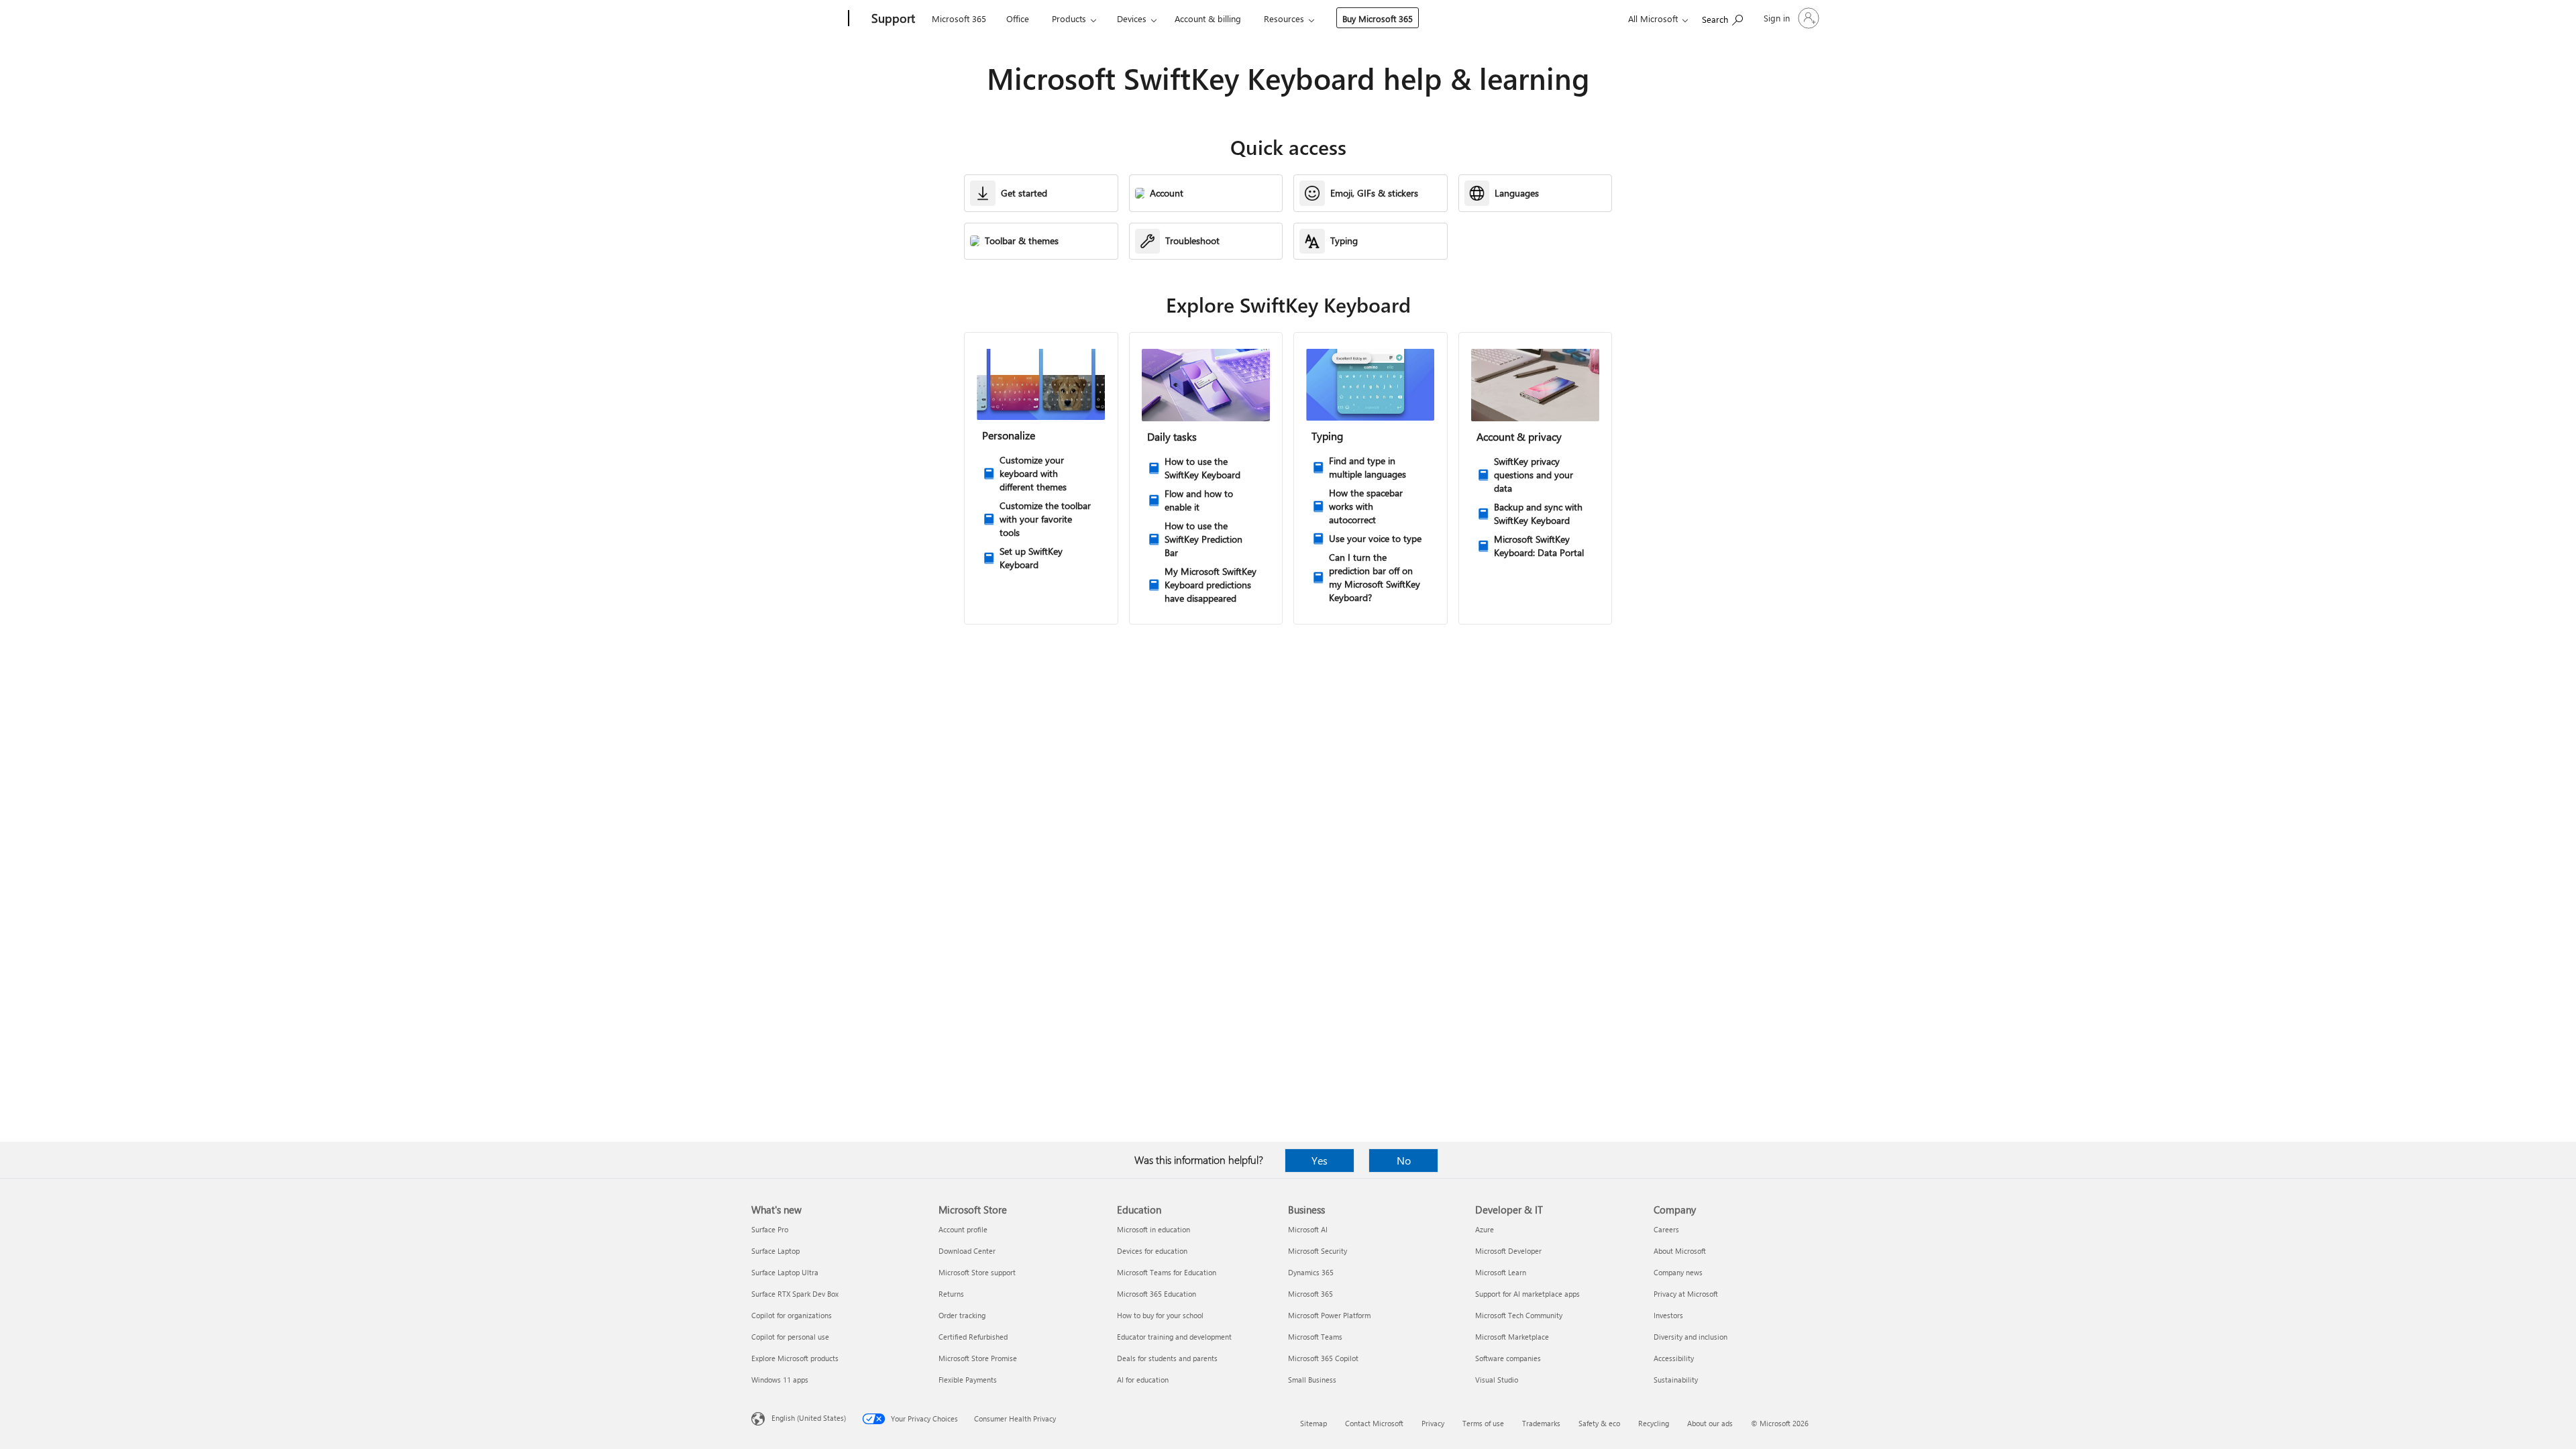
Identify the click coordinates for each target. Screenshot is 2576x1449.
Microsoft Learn (1501, 1272)
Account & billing (1208, 18)
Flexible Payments (968, 1380)
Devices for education (1152, 1251)
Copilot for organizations (792, 1315)
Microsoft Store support (977, 1272)
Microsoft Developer (1508, 1251)
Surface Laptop (775, 1251)
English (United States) (809, 1418)
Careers (1666, 1229)
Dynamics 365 (1311, 1272)
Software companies (1508, 1358)
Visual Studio (1497, 1380)
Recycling (1654, 1423)
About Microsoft (1680, 1251)
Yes (1320, 1160)
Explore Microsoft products (795, 1358)
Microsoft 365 (959, 18)
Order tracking (962, 1315)
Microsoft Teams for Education (1167, 1272)
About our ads (1710, 1423)
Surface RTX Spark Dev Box (795, 1294)
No (1404, 1160)
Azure (1485, 1229)
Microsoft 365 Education (1157, 1294)
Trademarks (1541, 1423)
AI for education (1143, 1380)
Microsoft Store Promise (978, 1358)
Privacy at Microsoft (1686, 1294)
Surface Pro (770, 1229)
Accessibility (1674, 1358)
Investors (1668, 1315)
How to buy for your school (1160, 1315)
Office (1018, 18)
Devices (1132, 18)
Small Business (1312, 1380)
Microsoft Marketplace (1512, 1337)
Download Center (967, 1251)
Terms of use (1483, 1423)
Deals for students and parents (1167, 1358)
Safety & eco (1599, 1423)
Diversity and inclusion (1690, 1337)
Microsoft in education (1153, 1229)
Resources (1284, 18)
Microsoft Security (1318, 1251)
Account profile (963, 1229)
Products (1069, 18)
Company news (1678, 1272)
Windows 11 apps (780, 1380)
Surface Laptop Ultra (785, 1272)
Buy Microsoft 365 (1378, 18)
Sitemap (1313, 1423)
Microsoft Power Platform (1329, 1315)
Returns (951, 1294)
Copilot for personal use (790, 1337)
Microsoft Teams (1315, 1337)
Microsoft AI (1308, 1229)
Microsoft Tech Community (1519, 1315)
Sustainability (1676, 1380)
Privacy (1433, 1423)
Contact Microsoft (1374, 1423)
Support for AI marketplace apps (1527, 1294)
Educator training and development (1174, 1337)
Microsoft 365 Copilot (1323, 1358)
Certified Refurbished (973, 1337)
